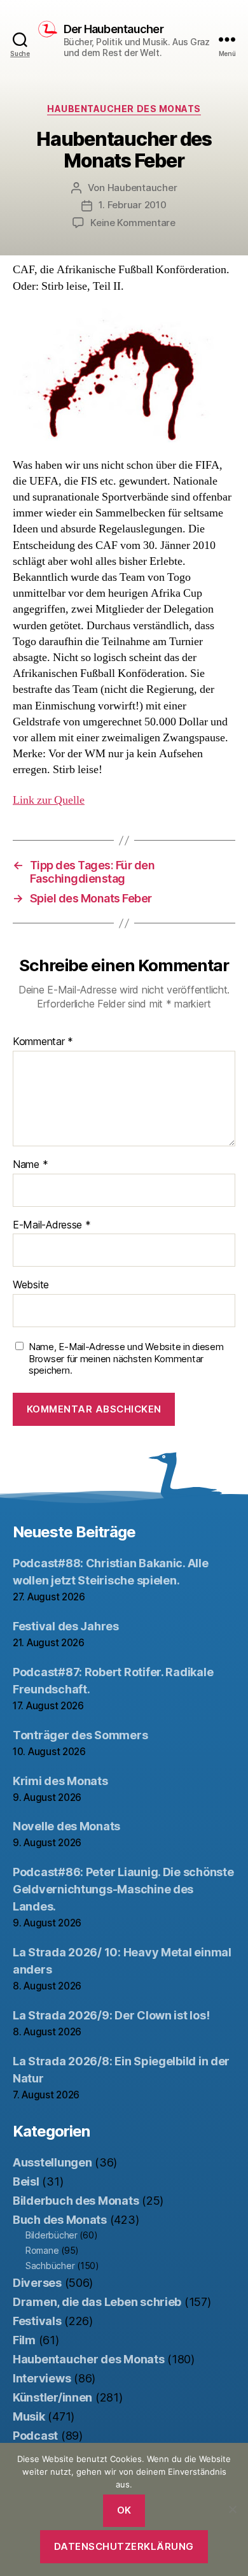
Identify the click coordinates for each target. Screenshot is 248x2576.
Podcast (35, 2436)
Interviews (42, 2378)
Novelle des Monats (66, 1826)
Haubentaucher (142, 188)
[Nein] (232, 2509)
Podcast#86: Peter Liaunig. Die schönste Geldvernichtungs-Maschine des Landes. (123, 1889)
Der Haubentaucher (114, 29)
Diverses (37, 2283)
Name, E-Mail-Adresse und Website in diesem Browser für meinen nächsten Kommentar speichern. (126, 1359)
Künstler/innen (52, 2397)
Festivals (37, 2321)
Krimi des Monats (60, 1781)
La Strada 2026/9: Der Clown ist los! (111, 2015)
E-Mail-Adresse (52, 1225)
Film (24, 2340)
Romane (42, 2250)
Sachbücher (50, 2266)
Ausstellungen (52, 2162)
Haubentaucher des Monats (124, 109)
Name (30, 1165)
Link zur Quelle (49, 800)
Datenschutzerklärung (124, 2546)
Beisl (26, 2181)
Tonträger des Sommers (80, 1735)
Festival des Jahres (66, 1626)
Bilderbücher (52, 2235)
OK (124, 2510)
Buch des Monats (60, 2220)
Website (31, 1285)
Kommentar (43, 1042)
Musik (29, 2416)
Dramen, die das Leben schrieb (97, 2302)
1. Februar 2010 (132, 205)
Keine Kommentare (133, 223)
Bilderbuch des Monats (76, 2201)
